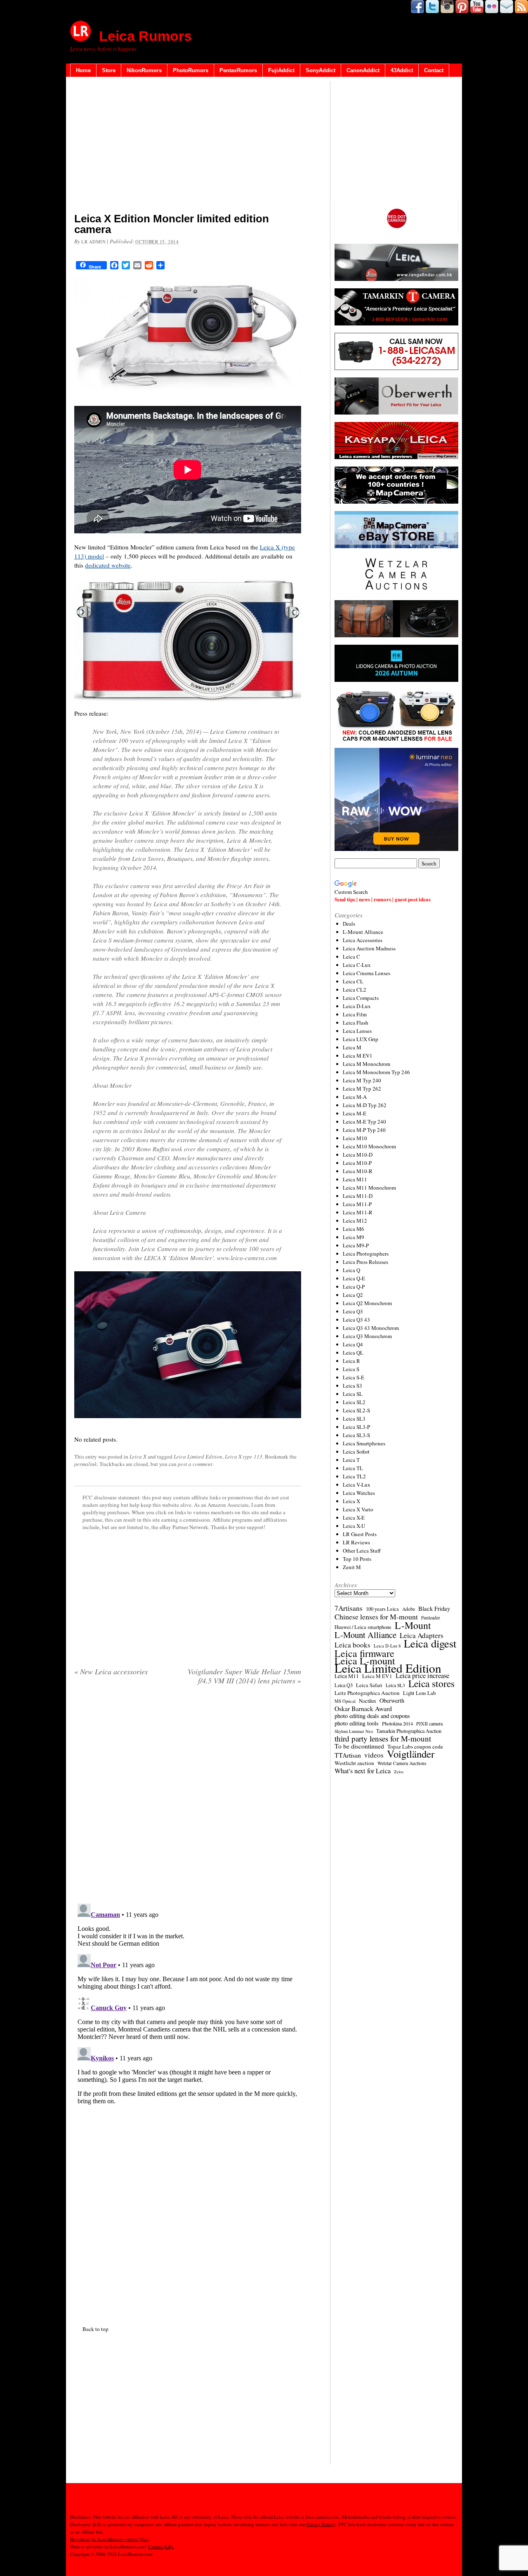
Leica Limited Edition (198, 1457)
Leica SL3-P (356, 1427)
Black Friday (434, 1608)
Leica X (138, 1457)
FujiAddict (281, 70)
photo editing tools (357, 1723)
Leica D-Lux (357, 1006)
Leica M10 (355, 1138)
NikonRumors (144, 70)
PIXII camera (429, 1723)
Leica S (351, 1369)
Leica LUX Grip (361, 1039)
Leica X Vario (358, 1509)
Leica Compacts (361, 998)
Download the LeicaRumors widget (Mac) (110, 2539)
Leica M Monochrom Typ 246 (376, 1072)
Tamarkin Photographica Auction (409, 1731)
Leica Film (355, 1014)
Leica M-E (355, 1113)
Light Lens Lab (419, 1693)
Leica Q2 (353, 1295)
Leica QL (353, 1353)
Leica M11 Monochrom (369, 1188)
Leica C (351, 957)
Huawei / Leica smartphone (363, 1627)
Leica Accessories (363, 940)
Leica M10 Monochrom (369, 1146)
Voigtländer (411, 1754)
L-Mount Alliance (363, 932)
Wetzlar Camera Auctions (402, 1763)
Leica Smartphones (364, 1443)
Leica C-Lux (357, 965)
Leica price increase (422, 1676)
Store (109, 70)
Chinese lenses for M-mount (376, 1617)
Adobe (409, 1609)
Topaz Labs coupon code (415, 1746)
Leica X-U (354, 1526)
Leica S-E (354, 1377)
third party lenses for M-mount (383, 1739)
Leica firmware (364, 1653)
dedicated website (108, 565)
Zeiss (399, 1772)
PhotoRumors (191, 70)
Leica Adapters (422, 1636)
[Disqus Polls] (188, 1797)
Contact (434, 70)
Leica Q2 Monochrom (367, 1303)
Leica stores (431, 1683)
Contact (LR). (161, 2547)
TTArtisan (348, 1755)
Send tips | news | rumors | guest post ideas (383, 899)
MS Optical (345, 1701)
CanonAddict (363, 70)
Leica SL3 (354, 1419)
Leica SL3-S (356, 1435)
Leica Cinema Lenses (367, 973)
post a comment (195, 1464)
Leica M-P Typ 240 (364, 1130)
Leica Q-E (354, 1278)
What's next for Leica (363, 1771)
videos (374, 1755)
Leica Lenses (357, 1031)
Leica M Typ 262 (362, 1089)
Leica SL (353, 1394)
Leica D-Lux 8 (387, 1646)
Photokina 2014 (397, 1723)
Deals (349, 924)
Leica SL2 (354, 1402)
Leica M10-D (358, 1155)
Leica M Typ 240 (362, 1080)
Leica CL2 (355, 990)
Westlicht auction (354, 1763)
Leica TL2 (354, 1476)
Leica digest (430, 1643)
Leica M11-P (357, 1204)
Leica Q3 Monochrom (367, 1336)
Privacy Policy (320, 2524)
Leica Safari (369, 1685)
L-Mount (413, 1625)
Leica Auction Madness (369, 948)
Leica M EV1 (358, 1056)
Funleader (431, 1618)
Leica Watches (359, 1493)
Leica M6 (354, 1229)
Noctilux (368, 1701)
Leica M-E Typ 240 (364, 1122)
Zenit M (352, 1567)
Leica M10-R (358, 1171)
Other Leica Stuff (362, 1551)
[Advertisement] (188, 146)
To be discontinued (359, 1746)
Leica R (351, 1361)
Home (83, 70)
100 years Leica (382, 1609)
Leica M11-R (358, 1212)
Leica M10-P (357, 1163)
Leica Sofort (356, 1452)
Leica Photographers (366, 1254)
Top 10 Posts (357, 1559)
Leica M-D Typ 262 (365, 1105)
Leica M (352, 1047)
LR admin (93, 242)
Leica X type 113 (244, 1457)
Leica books (352, 1645)
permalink (86, 1464)
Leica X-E (354, 1518)
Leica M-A (355, 1097)
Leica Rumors (145, 36)
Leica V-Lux (357, 1485)
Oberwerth (392, 1701)
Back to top (95, 2329)
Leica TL (353, 1468)
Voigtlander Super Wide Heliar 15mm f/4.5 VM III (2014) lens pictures (244, 1676)
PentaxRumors (238, 70)
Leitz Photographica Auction (367, 1693)
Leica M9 (354, 1237)
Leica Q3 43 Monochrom (371, 1328)
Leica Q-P (354, 1287)
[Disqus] (188, 2003)
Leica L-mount (365, 1661)
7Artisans (349, 1608)
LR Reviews (356, 1542)
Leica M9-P (356, 1245)
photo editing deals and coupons (372, 1716)
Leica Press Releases (365, 1262)
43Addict (402, 70)
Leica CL (353, 981)
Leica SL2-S (356, 1410)
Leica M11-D (358, 1196)
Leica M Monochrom (367, 1064)
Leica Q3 (353, 1311)
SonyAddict (321, 70)
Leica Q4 (353, 1344)
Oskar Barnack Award (363, 1709)
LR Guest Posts (360, 1534)
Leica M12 (355, 1221)
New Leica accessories (111, 1671)
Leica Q (351, 1270)
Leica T (351, 1460)
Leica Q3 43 (356, 1320)
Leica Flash (356, 1023)
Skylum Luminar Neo (354, 1731)
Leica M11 (355, 1179)
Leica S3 (352, 1386)
